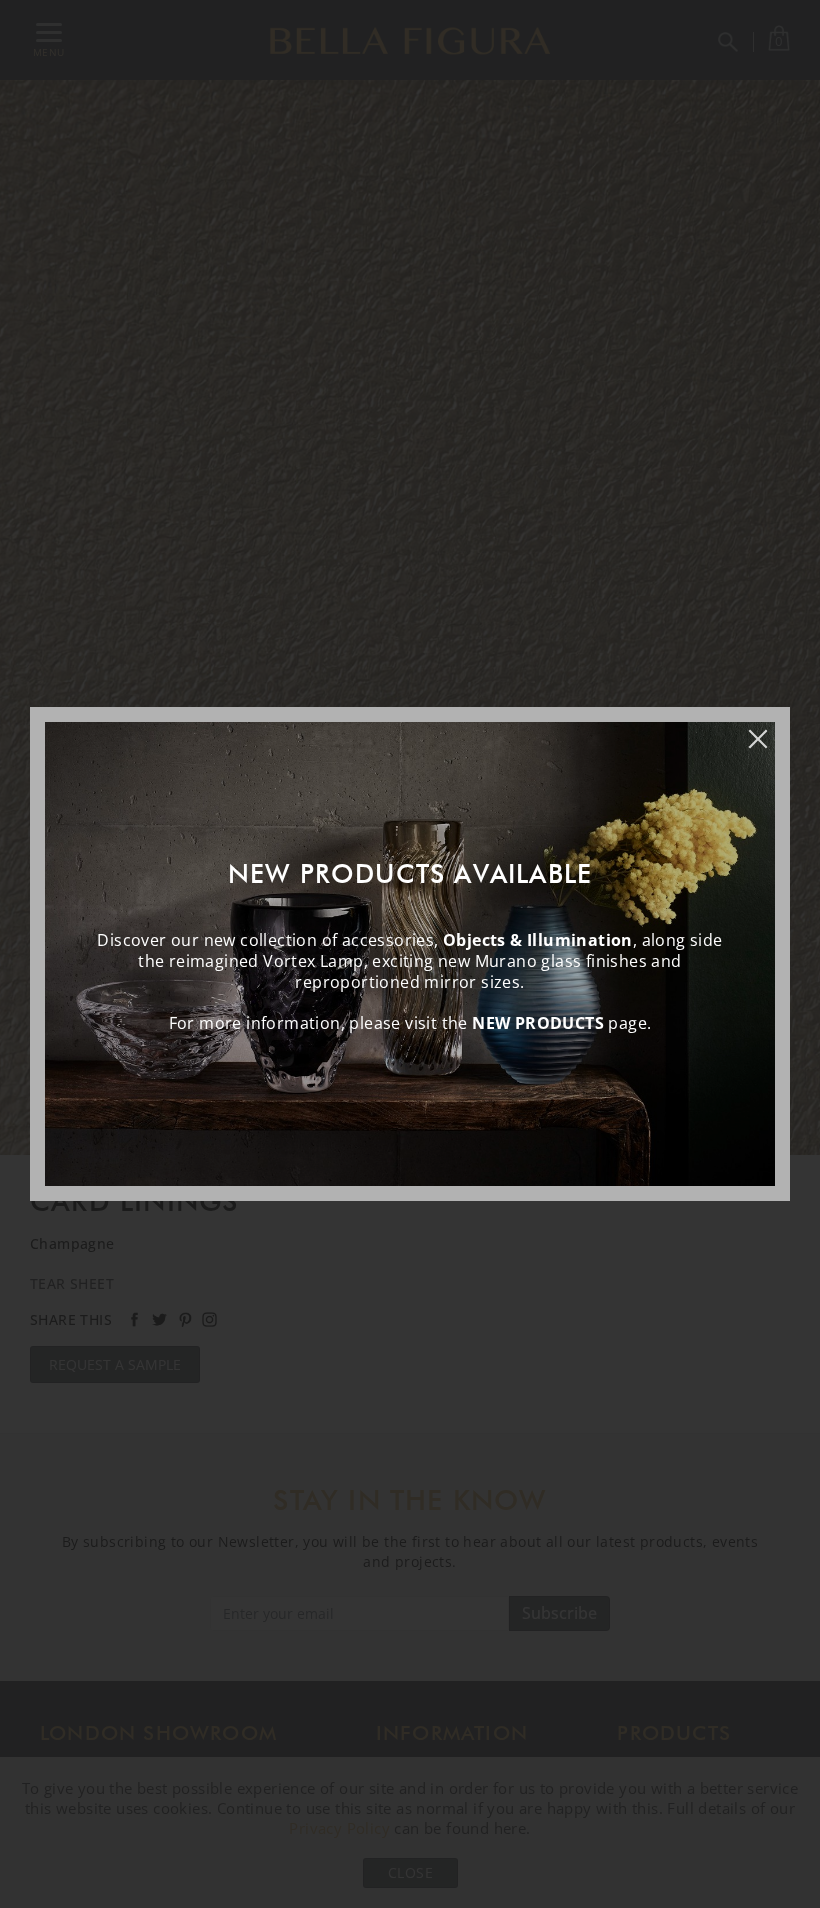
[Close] (768, 729)
